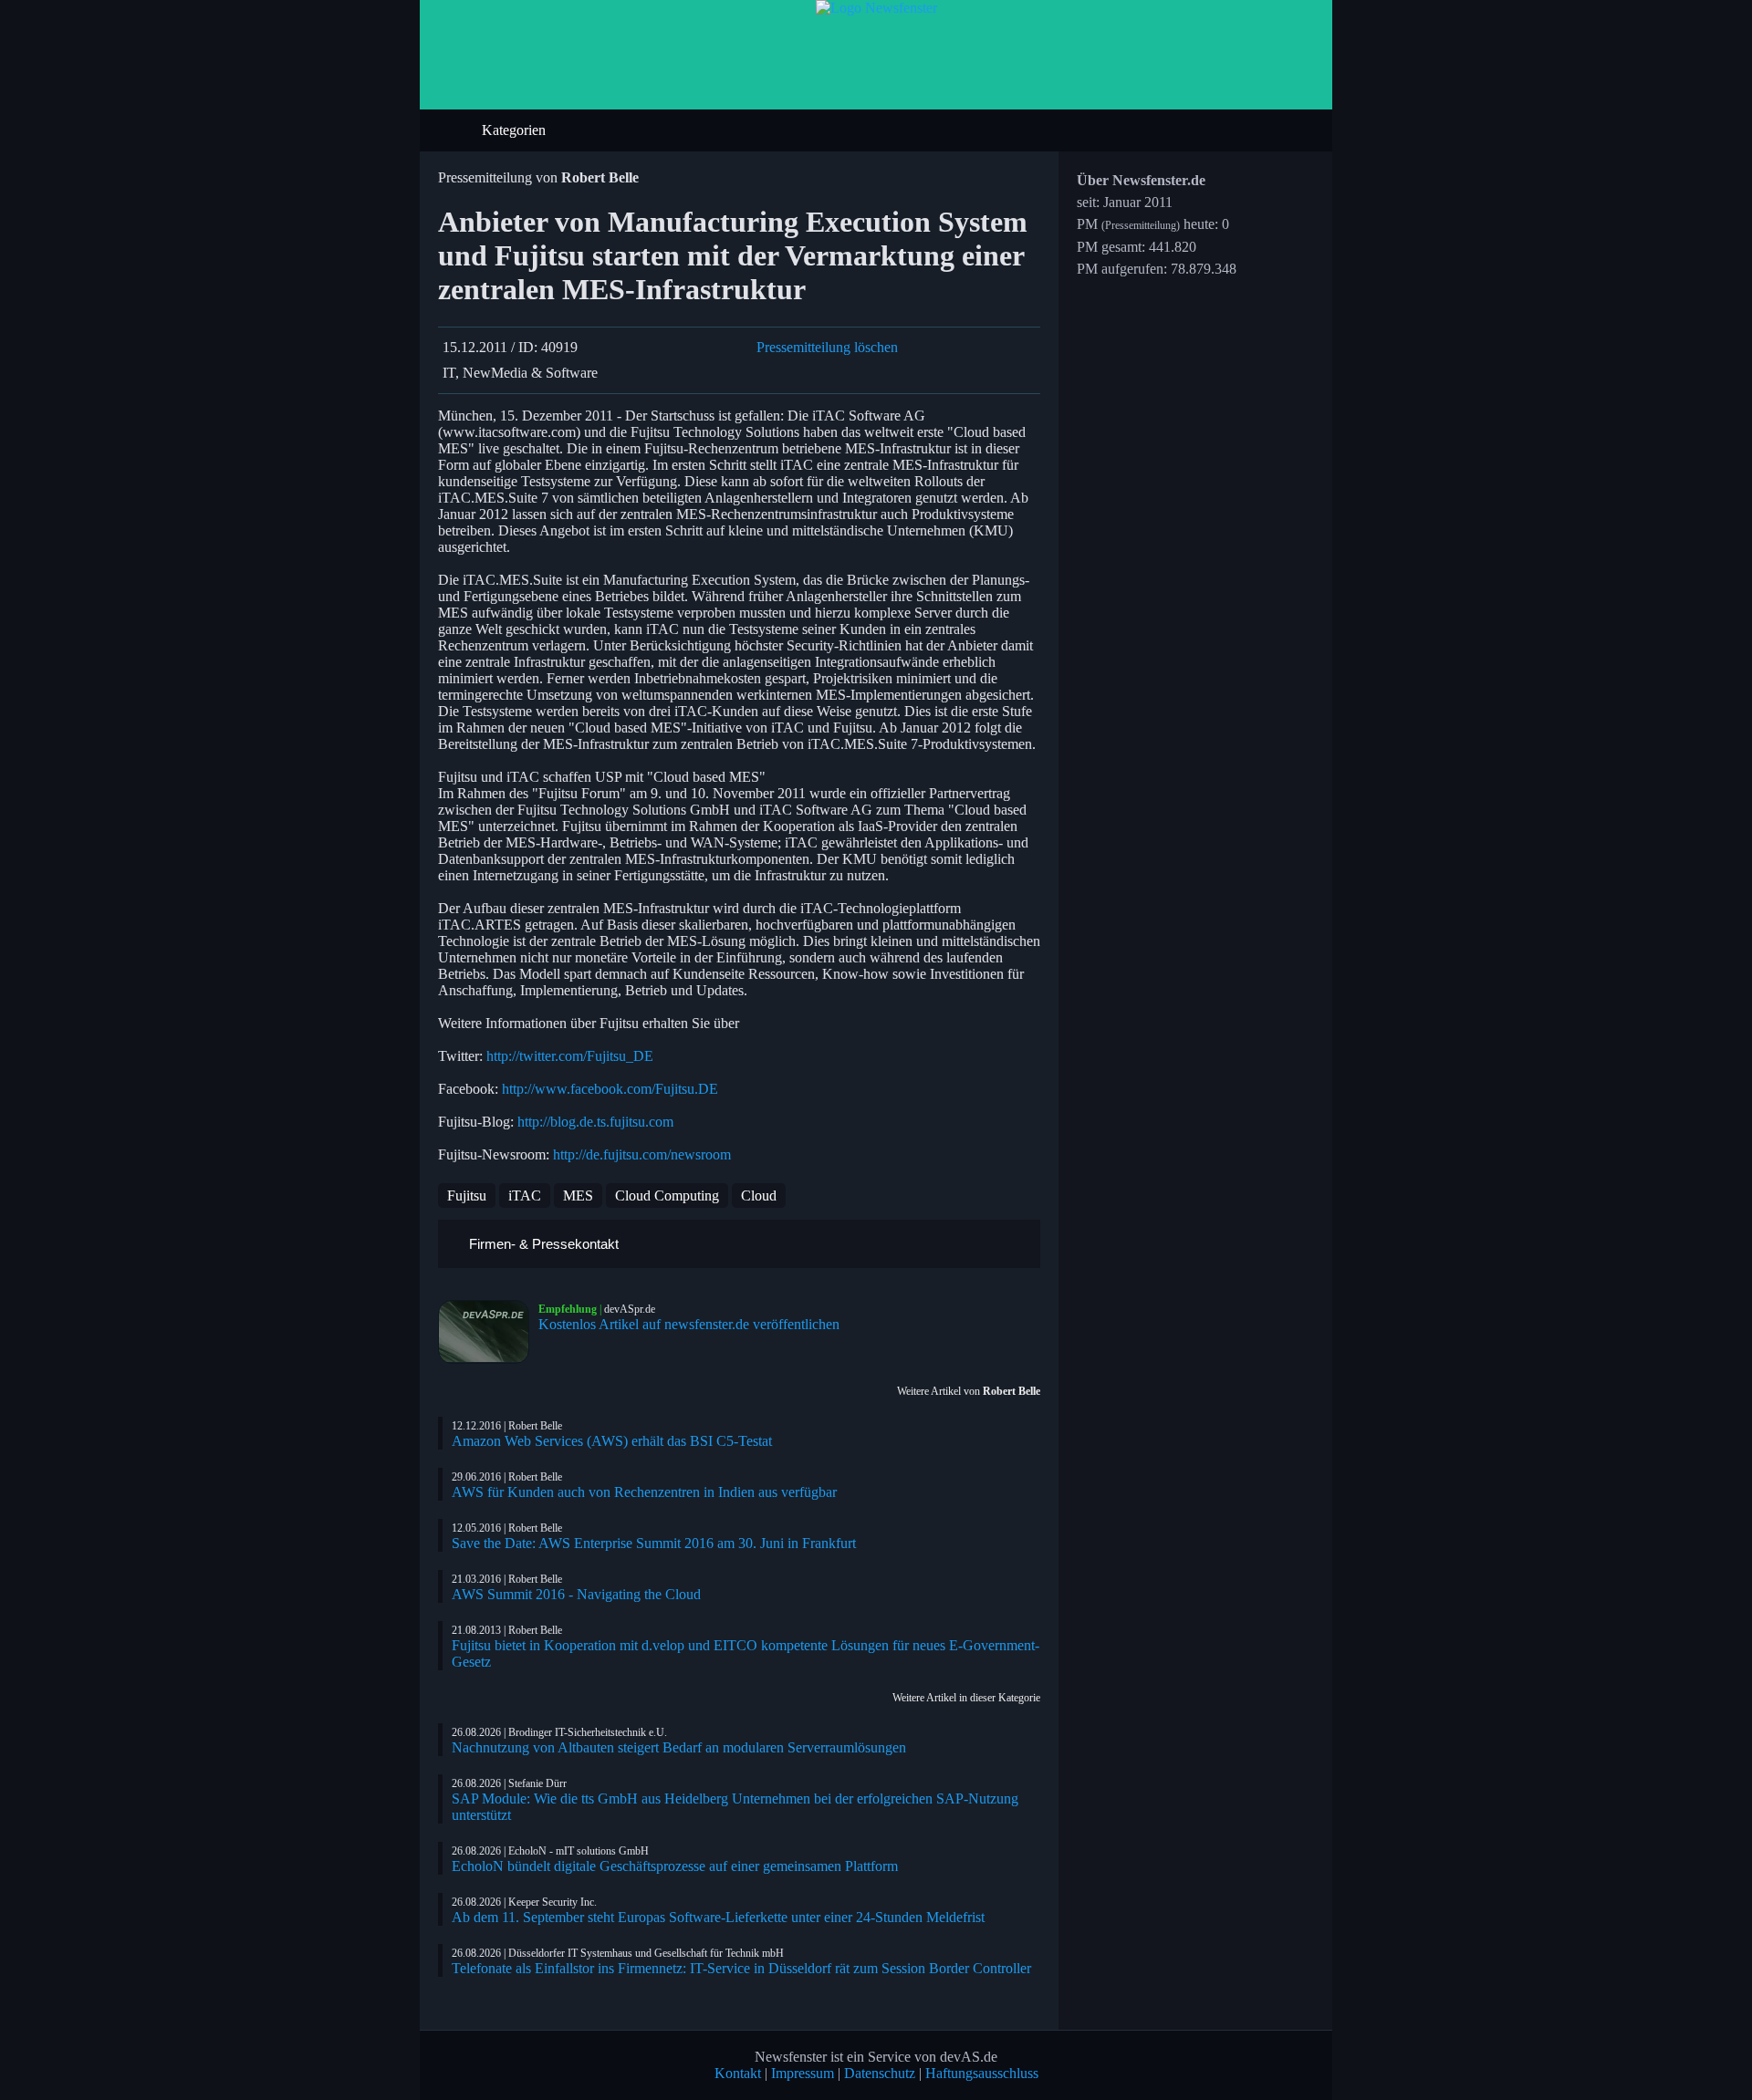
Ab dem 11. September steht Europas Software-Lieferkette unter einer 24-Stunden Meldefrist (718, 1917)
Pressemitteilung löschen (827, 347)
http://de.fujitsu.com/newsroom (642, 1154)
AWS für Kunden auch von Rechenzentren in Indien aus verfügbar (644, 1492)
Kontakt (738, 2073)
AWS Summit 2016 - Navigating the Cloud (576, 1594)
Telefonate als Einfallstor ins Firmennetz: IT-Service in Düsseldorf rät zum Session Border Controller (741, 1968)
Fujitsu (467, 1196)
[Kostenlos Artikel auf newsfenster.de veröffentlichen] (488, 1332)
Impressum (803, 2073)
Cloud (759, 1196)
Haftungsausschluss (982, 2073)
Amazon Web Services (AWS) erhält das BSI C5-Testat (612, 1441)
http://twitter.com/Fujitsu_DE (570, 1056)
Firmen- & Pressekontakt (542, 1244)
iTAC (525, 1196)
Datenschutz (880, 2073)
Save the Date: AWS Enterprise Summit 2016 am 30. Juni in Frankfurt (654, 1543)
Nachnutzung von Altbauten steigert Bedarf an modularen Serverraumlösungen (679, 1747)
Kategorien (516, 130)
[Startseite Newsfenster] (876, 8)
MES (578, 1196)
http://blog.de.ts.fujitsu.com (595, 1122)
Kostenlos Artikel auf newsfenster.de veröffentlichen (689, 1324)
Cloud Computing (667, 1196)
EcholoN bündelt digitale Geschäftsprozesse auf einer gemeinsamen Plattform (675, 1866)
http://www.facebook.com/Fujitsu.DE (610, 1089)
